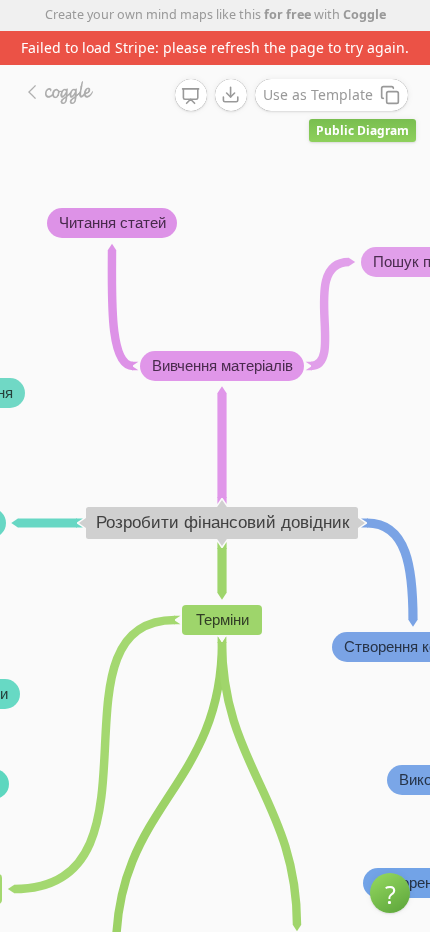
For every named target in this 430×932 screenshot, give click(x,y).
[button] (390, 893)
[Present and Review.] (191, 96)
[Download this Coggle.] (231, 95)
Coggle (364, 14)
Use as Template (318, 94)
